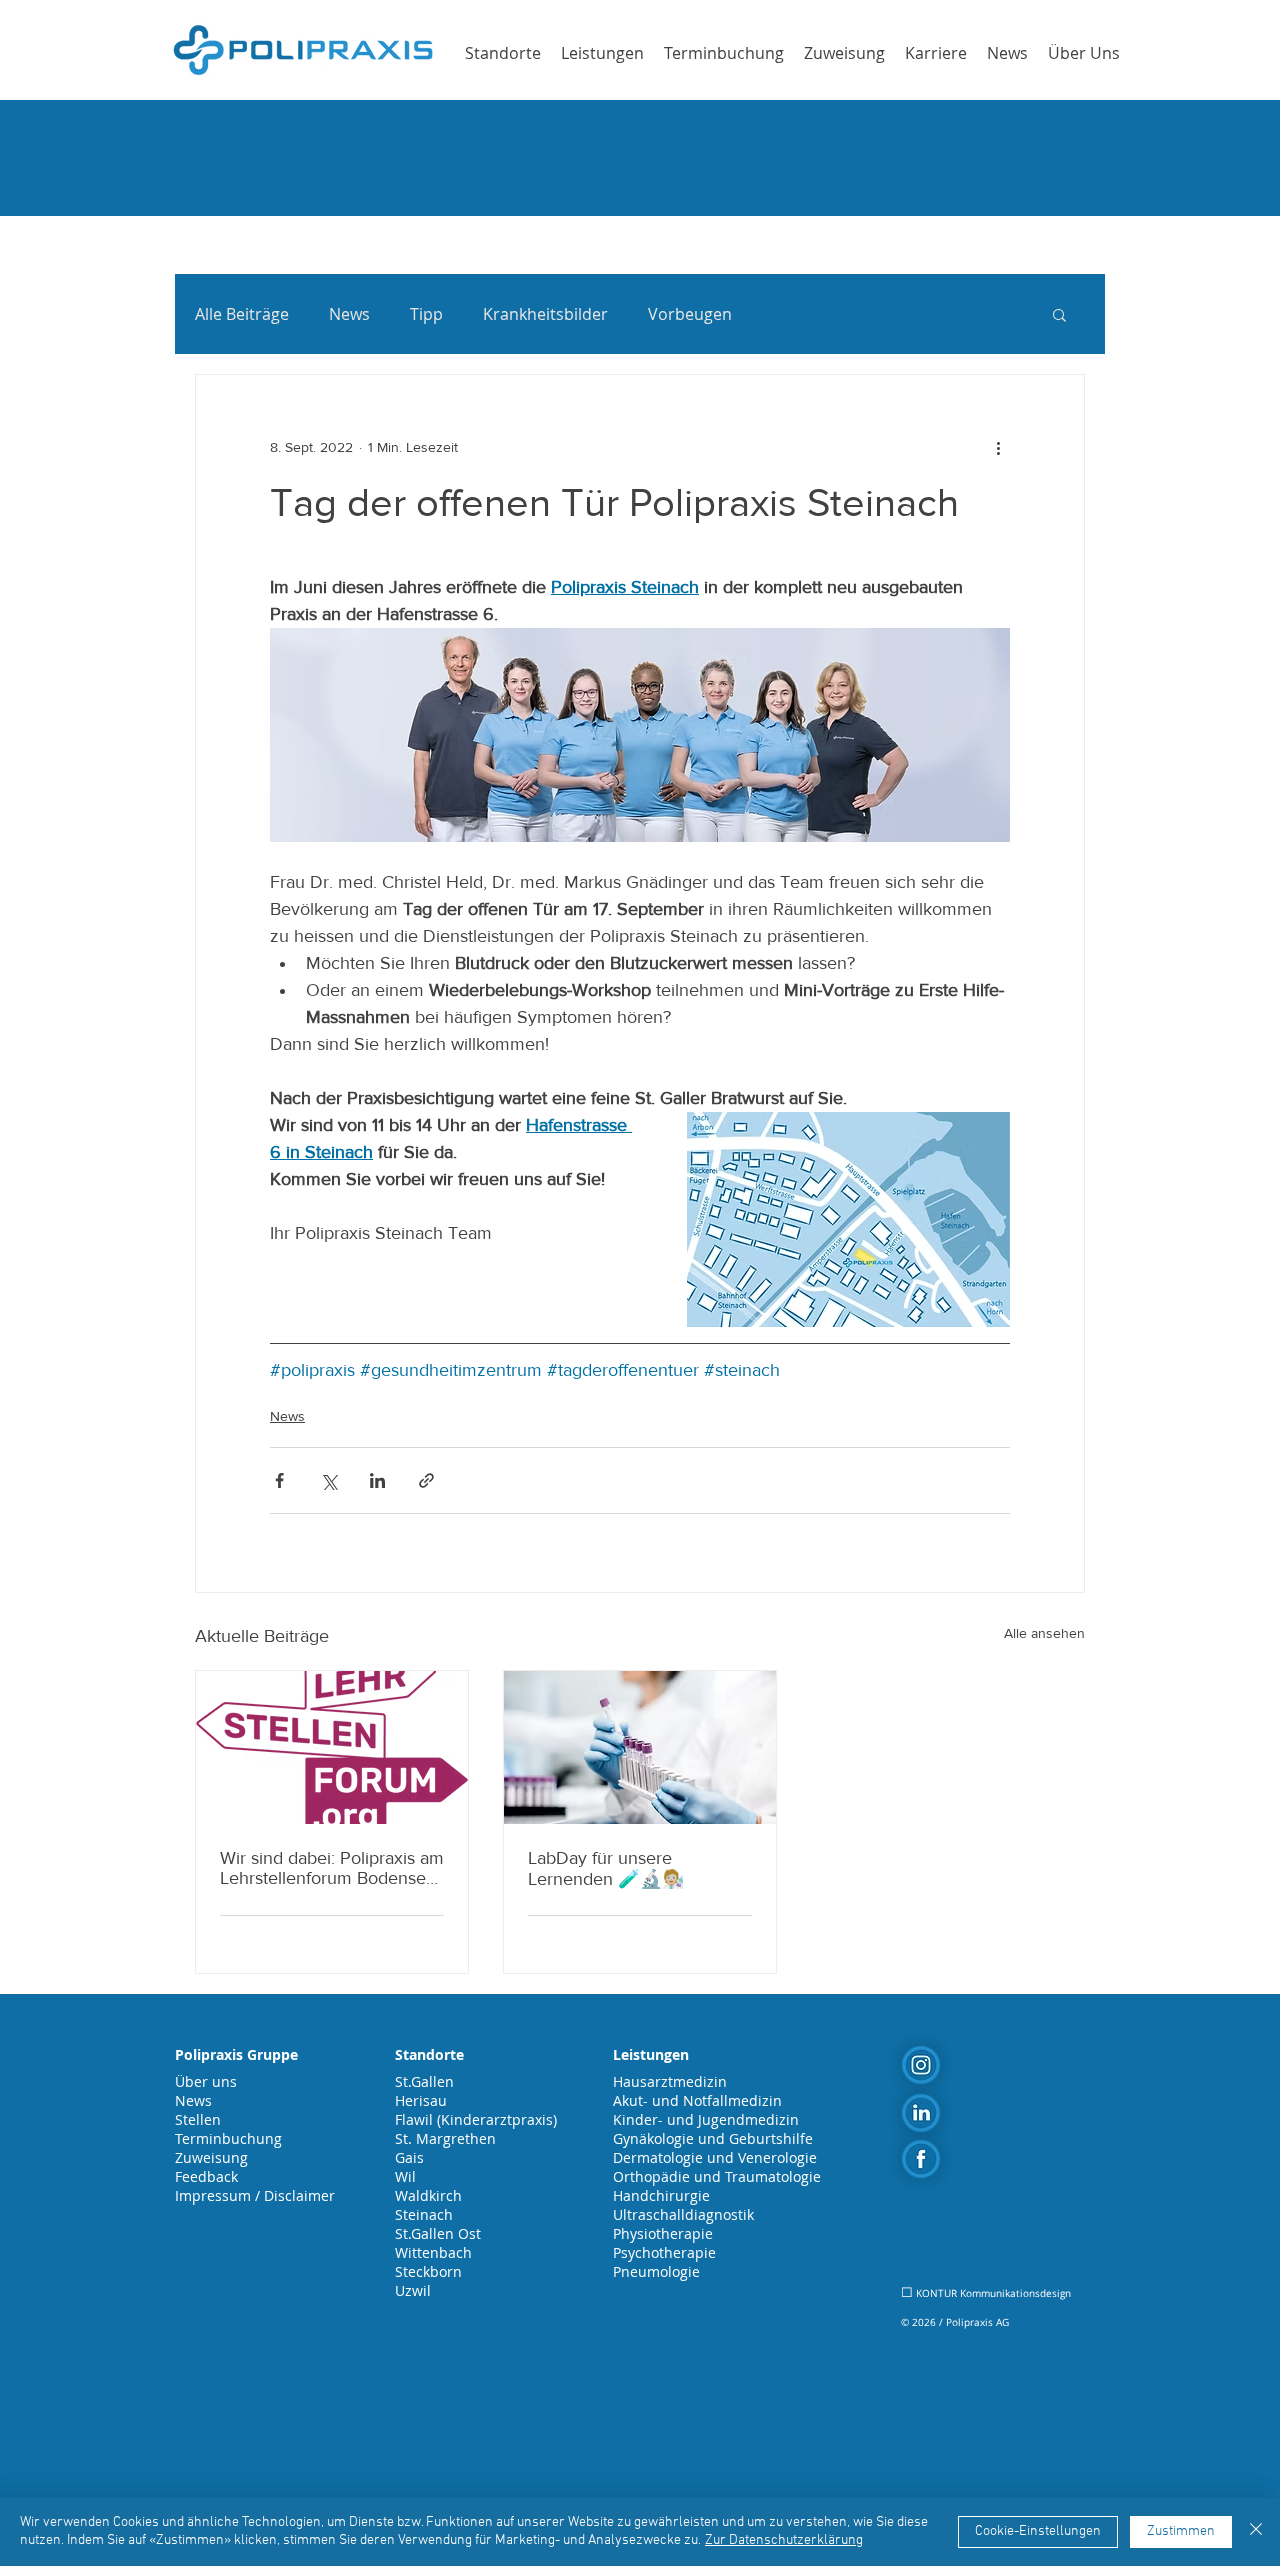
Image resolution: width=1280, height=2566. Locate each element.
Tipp (426, 314)
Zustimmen (1181, 2531)
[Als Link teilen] (426, 1480)
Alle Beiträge (242, 314)
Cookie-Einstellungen (1038, 2531)
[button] (1059, 314)
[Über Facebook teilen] (279, 1480)
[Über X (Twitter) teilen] (328, 1480)
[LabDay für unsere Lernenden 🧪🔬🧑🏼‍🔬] (640, 1747)
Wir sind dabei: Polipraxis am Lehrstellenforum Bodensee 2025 (332, 1868)
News (349, 314)
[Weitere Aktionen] (998, 447)
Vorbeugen (690, 314)
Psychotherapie (664, 2252)
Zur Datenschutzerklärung (784, 2540)
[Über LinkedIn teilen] (377, 1480)
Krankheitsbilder (545, 314)
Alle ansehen (1044, 1633)
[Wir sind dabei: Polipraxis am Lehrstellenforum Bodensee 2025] (332, 1747)
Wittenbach (433, 2252)
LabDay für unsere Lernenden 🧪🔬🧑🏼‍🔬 (606, 1868)
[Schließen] (1256, 2532)
